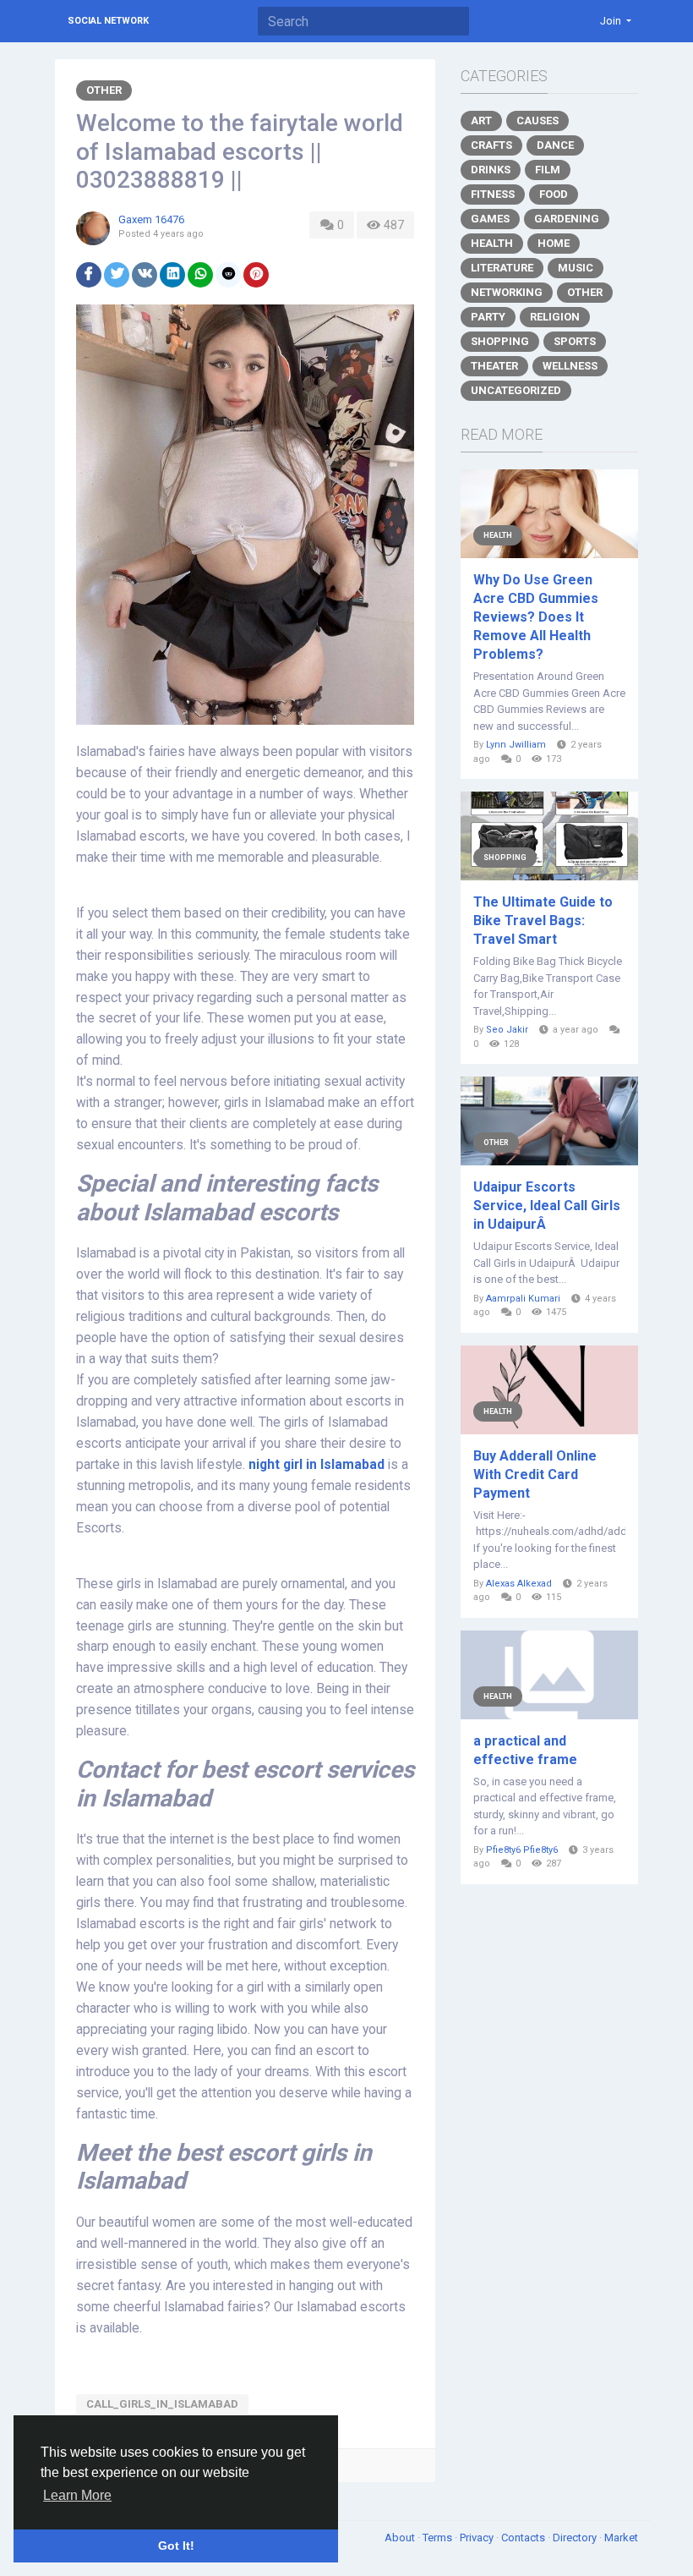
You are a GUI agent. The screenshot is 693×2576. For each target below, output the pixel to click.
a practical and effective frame (525, 1750)
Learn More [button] (77, 2495)
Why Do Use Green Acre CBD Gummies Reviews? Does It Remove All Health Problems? (536, 617)
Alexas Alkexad (519, 1584)
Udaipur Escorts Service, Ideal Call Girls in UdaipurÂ (547, 1206)
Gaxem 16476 (151, 219)
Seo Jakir (507, 1030)
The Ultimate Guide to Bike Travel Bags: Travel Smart (543, 921)
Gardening (567, 219)
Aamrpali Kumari (523, 1299)
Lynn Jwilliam (516, 745)
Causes (537, 121)
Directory (576, 2538)
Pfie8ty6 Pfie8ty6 (522, 1850)
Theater (494, 366)
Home (554, 243)
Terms (439, 2538)
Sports (575, 341)
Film (548, 170)
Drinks (491, 170)
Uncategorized (516, 390)
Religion (555, 317)
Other (104, 90)
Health (492, 243)
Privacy (478, 2538)
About (401, 2538)
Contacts (524, 2538)
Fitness (493, 194)
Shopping (500, 341)
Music (576, 268)
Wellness (570, 366)
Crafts (491, 145)
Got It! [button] (176, 2546)
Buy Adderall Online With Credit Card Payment (535, 1474)
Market (621, 2538)
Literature (502, 268)
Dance (555, 145)
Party (488, 317)
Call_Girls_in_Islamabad (162, 2404)
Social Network (108, 21)
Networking (507, 292)
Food (554, 194)
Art (481, 121)
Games (490, 219)
